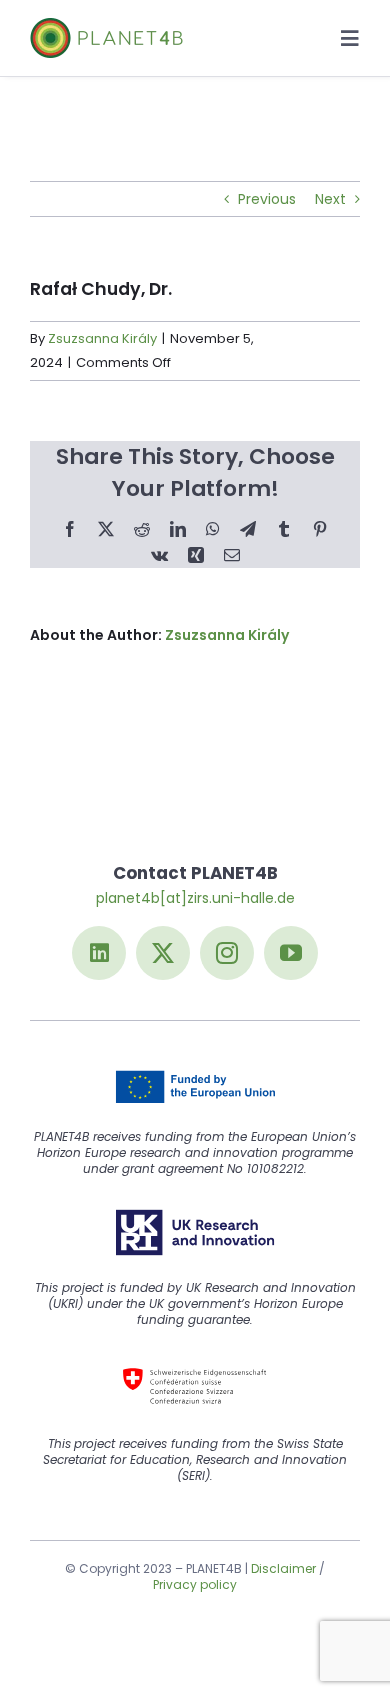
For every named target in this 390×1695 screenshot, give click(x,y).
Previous (267, 199)
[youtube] (291, 953)
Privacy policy (195, 1584)
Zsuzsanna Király (102, 338)
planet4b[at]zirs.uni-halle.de (195, 898)
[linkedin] (99, 953)
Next (330, 199)
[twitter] (163, 953)
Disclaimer (283, 1568)
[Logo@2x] (106, 25)
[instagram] (227, 953)
